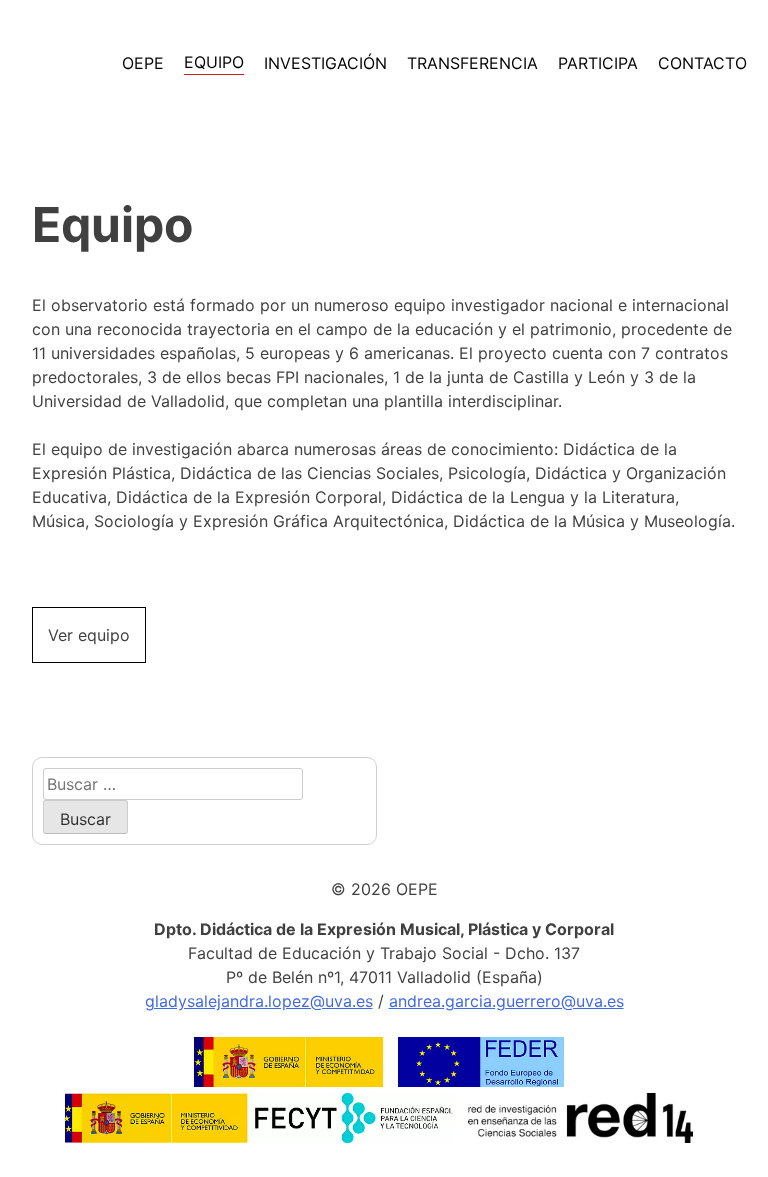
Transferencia (472, 63)
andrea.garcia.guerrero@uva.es (506, 1001)
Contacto (702, 63)
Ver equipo (89, 635)
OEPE (143, 63)
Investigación (325, 63)
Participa (598, 63)
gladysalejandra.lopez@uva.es (259, 1001)
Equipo (214, 62)
